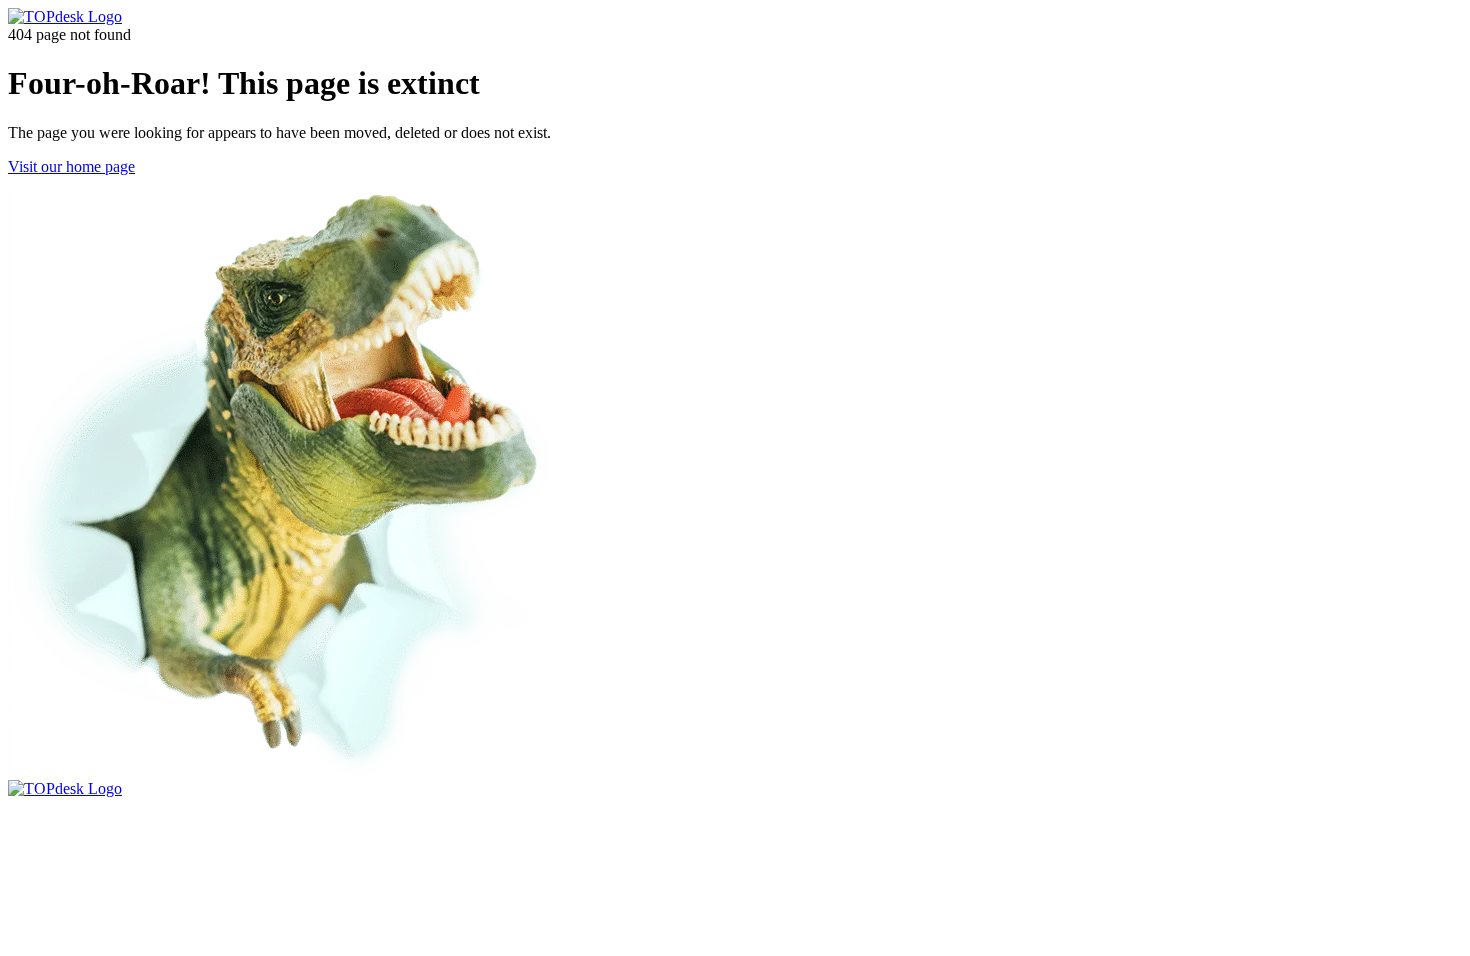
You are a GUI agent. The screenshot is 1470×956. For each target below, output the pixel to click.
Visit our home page (71, 166)
